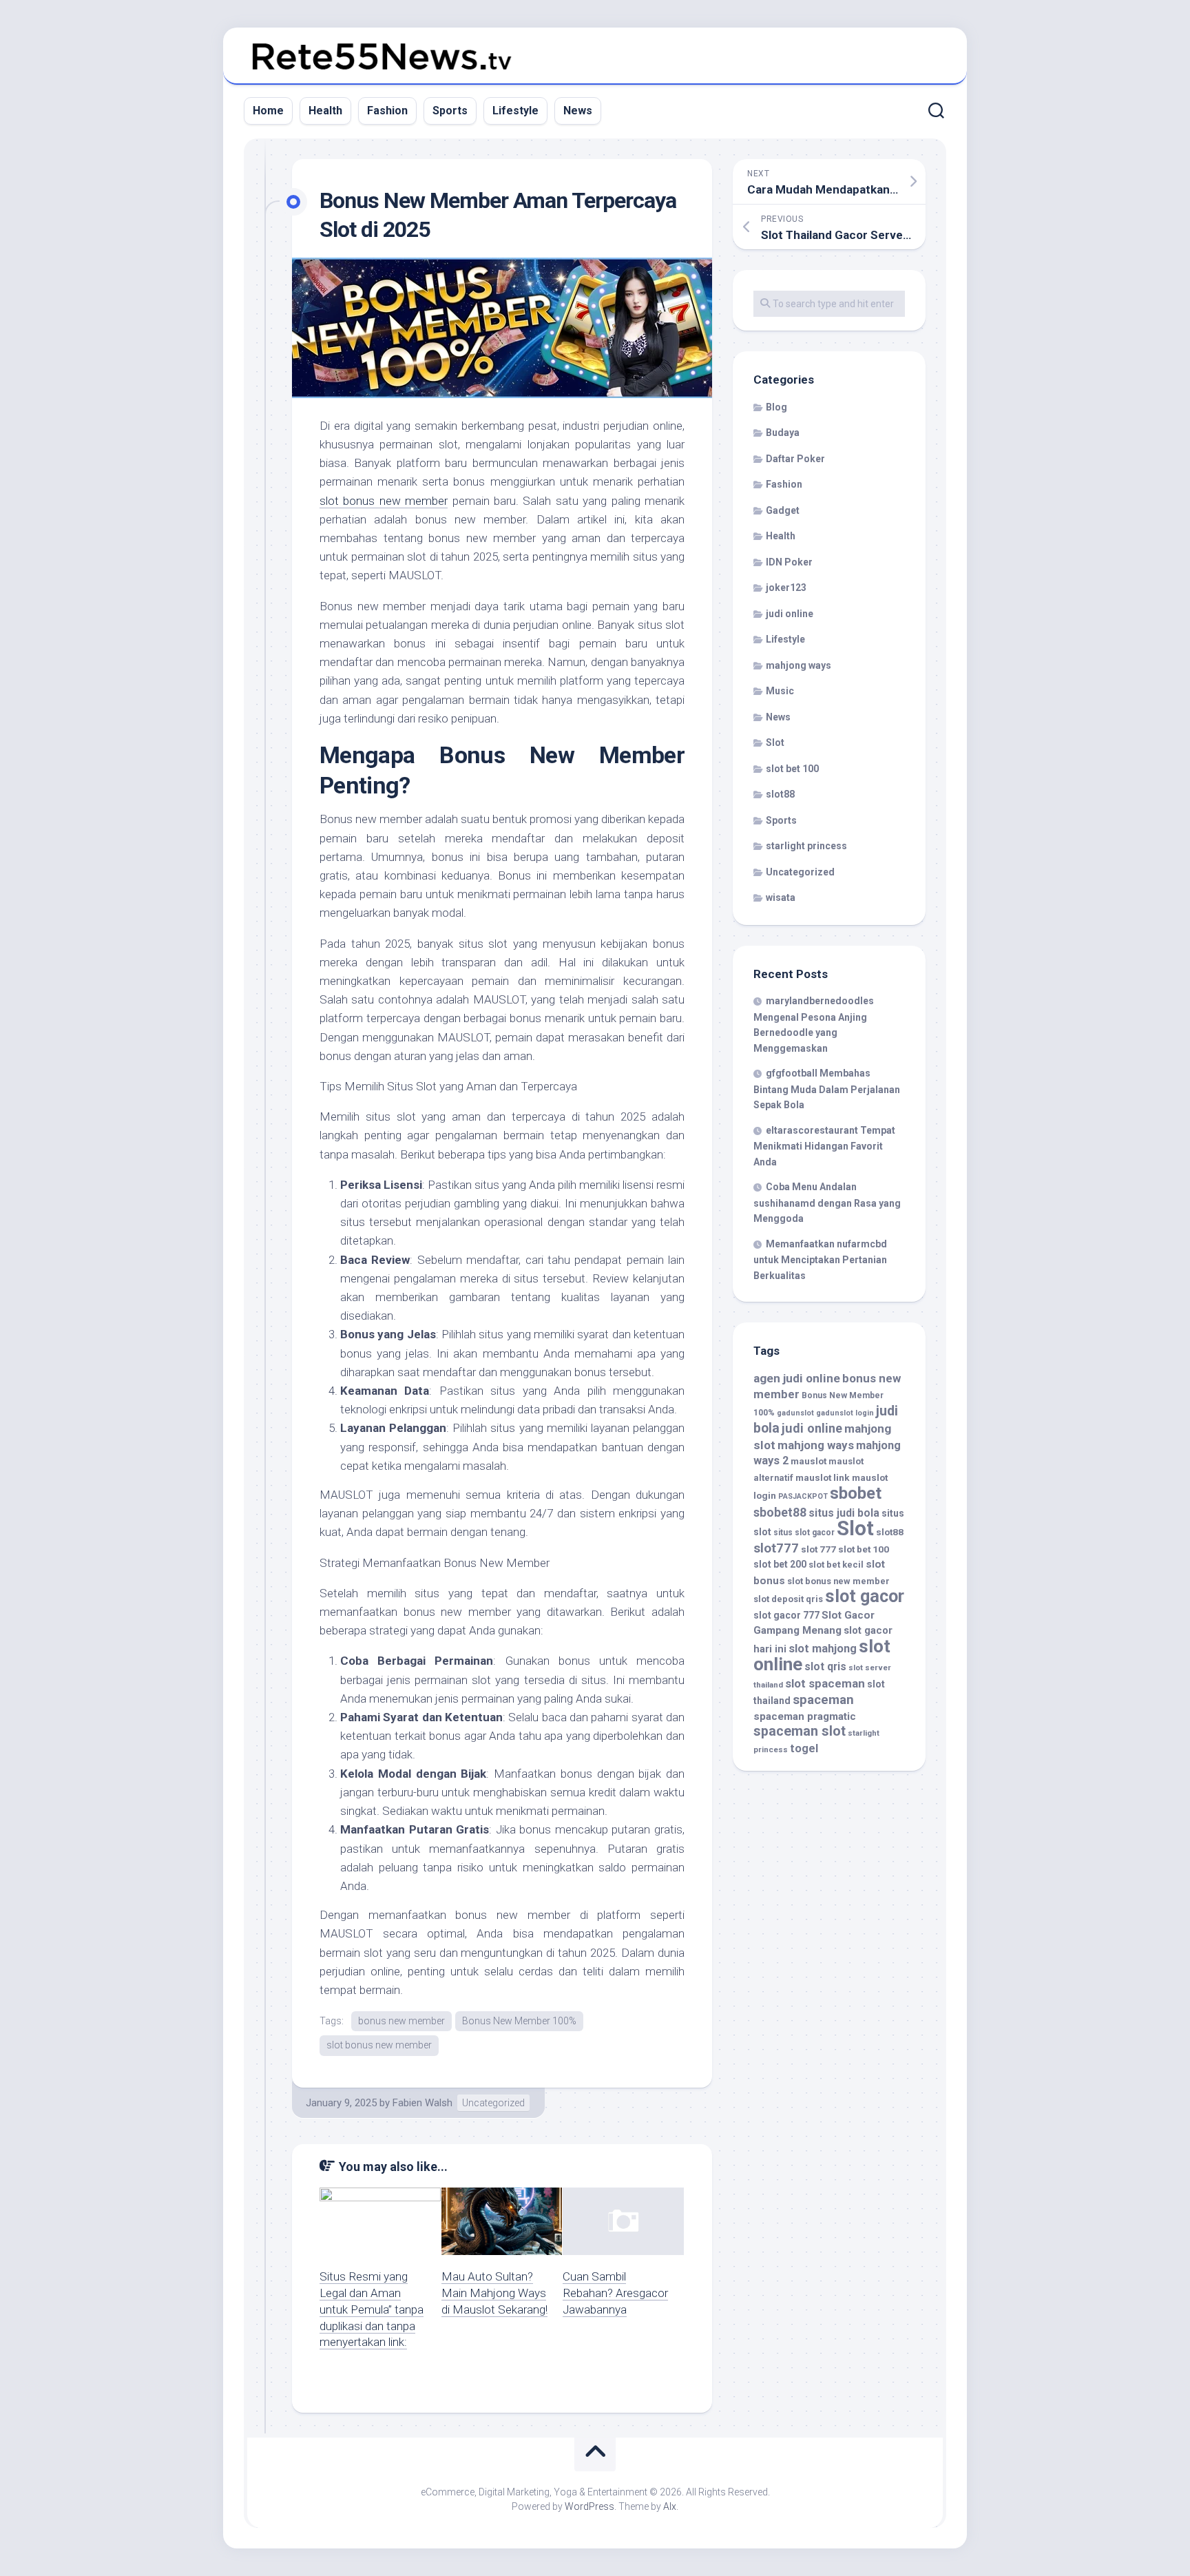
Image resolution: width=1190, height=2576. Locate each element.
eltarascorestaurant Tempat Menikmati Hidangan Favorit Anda (824, 1146)
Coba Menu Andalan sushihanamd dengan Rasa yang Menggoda (827, 1203)
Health (325, 111)
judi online (790, 614)
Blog (776, 407)
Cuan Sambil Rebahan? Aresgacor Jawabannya (615, 2293)
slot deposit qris (788, 1599)
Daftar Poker (795, 459)
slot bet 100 (792, 769)
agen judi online (797, 1378)
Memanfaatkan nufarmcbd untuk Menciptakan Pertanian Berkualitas (820, 1260)
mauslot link (823, 1477)
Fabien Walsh (422, 2103)
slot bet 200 (780, 1564)
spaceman (823, 1700)
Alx (670, 2506)
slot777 (776, 1548)
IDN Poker (789, 562)
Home (268, 111)
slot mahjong (823, 1649)
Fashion (387, 111)
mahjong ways (798, 665)
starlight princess (806, 846)
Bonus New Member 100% (519, 2021)
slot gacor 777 (786, 1615)
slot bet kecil (836, 1565)
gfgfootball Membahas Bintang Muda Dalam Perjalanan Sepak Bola (827, 1089)
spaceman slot (800, 1731)
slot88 (780, 794)
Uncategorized (493, 2103)
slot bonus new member (384, 501)
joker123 (786, 588)
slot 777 (818, 1549)
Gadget (783, 510)
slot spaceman (825, 1683)
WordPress (589, 2506)
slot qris (825, 1666)
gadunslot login (845, 1413)
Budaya (783, 433)
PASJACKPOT (803, 1496)
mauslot (808, 1461)
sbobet (856, 1493)
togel (804, 1748)
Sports (450, 111)
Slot (775, 742)
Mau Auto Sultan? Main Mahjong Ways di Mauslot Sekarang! (494, 2293)
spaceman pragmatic (805, 1716)
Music (780, 691)
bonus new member (401, 2021)
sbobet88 (780, 1513)
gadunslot (795, 1413)
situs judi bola (844, 1513)
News (578, 111)
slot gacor (865, 1596)
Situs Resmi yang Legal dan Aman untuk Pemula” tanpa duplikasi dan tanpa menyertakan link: (372, 2309)
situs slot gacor (804, 1533)
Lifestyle (515, 111)
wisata (781, 897)
